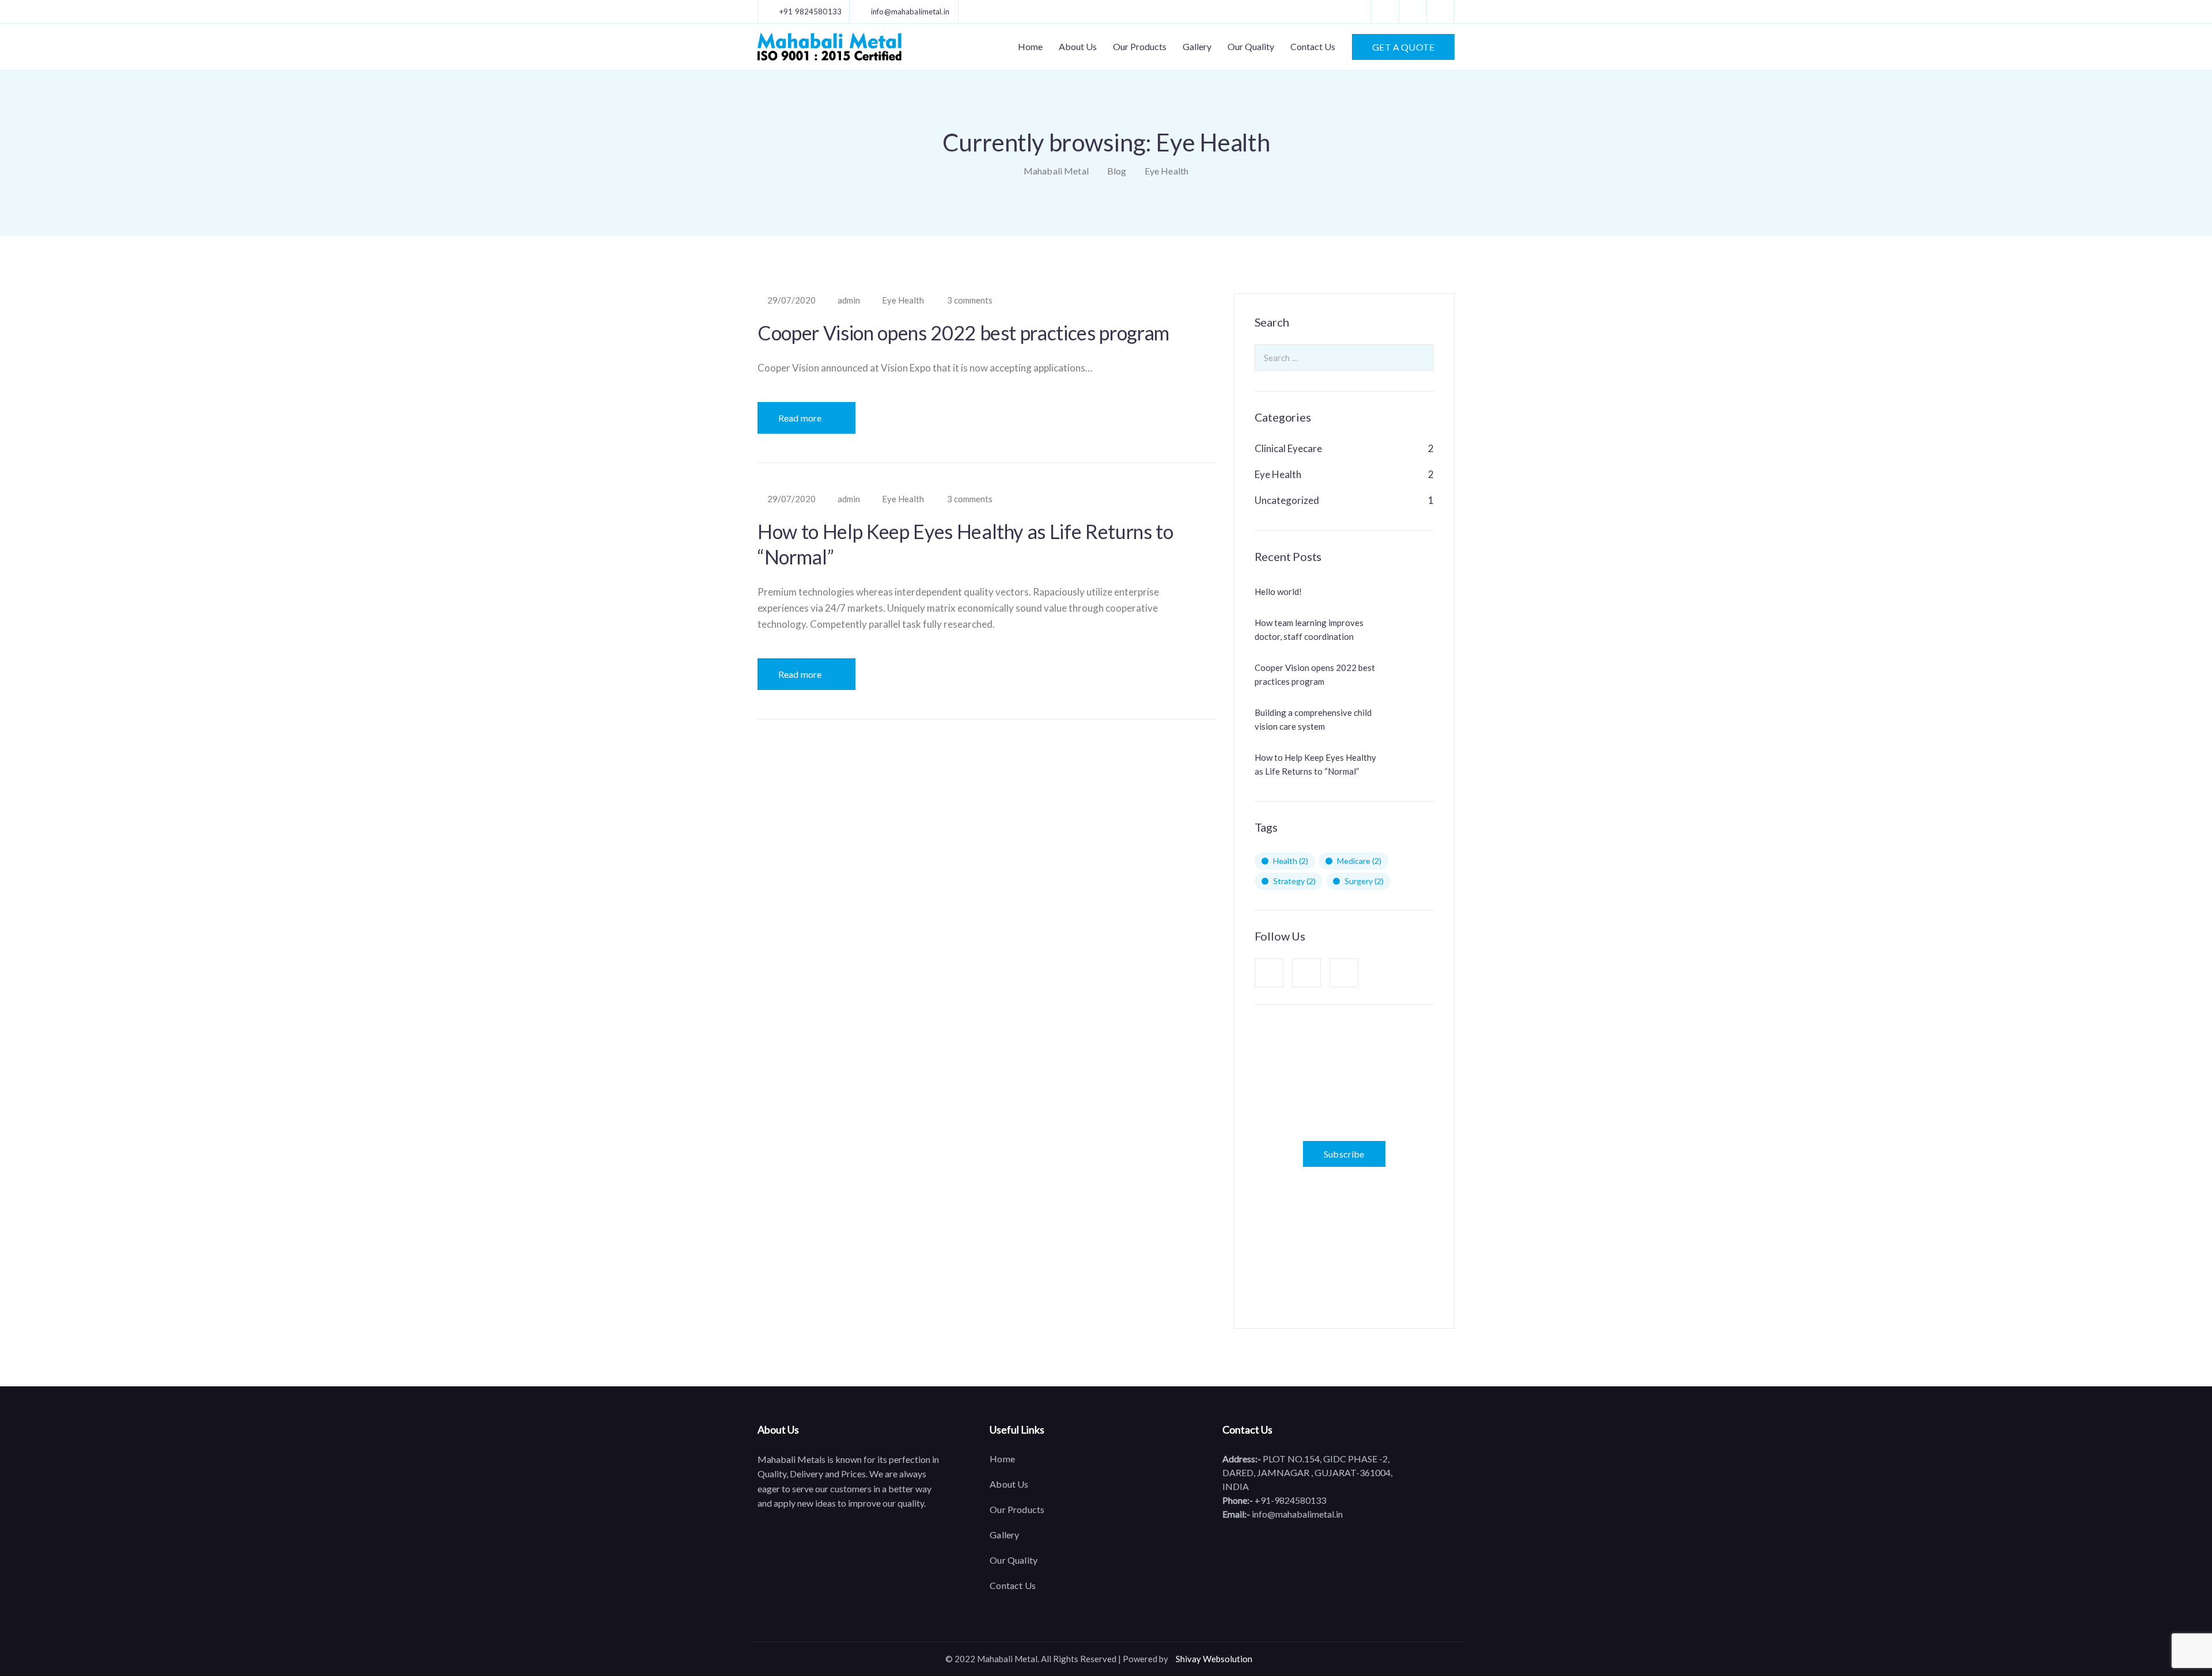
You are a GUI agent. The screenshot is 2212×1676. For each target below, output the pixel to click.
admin (849, 301)
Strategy (1294, 881)
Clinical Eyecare (1288, 448)
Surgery (1364, 881)
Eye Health (903, 300)
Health (1291, 861)
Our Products (1140, 46)
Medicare (1359, 861)
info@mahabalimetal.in (1296, 1514)
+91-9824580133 (1289, 1500)
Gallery (1197, 46)
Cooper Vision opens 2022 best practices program (963, 333)
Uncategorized (1287, 500)
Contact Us (1313, 46)
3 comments (970, 300)
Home (1030, 46)
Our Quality (1251, 46)
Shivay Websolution (1214, 1659)
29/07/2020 (791, 301)
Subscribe (1344, 1154)
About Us (1078, 46)
